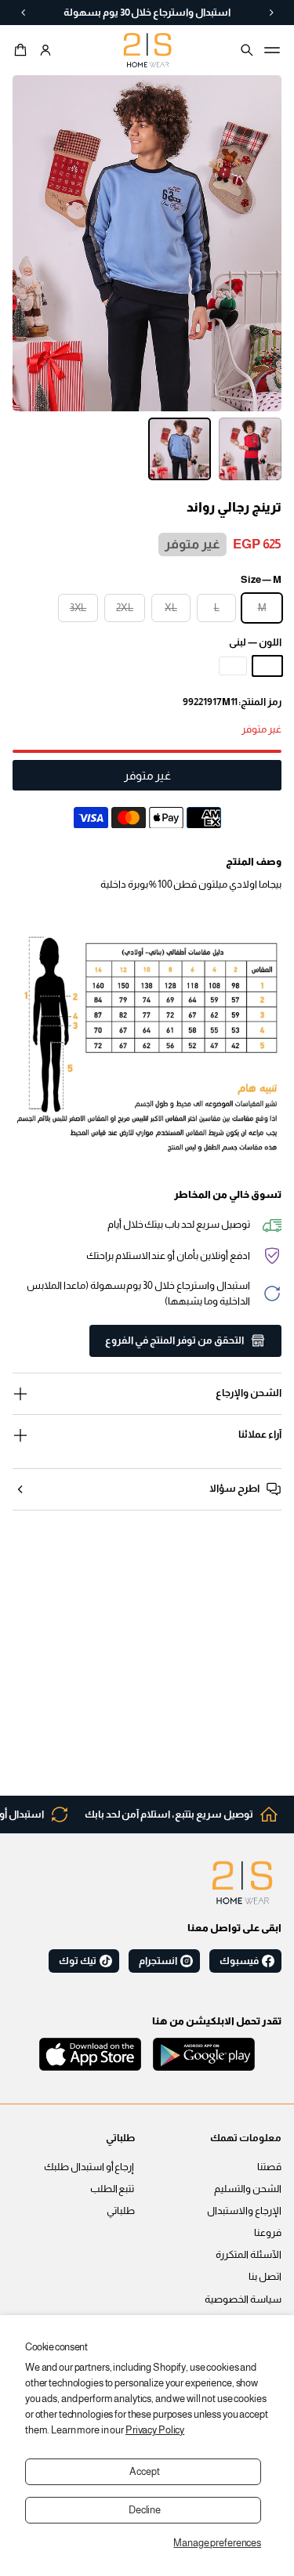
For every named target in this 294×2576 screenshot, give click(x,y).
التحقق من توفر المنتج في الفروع (174, 1340)
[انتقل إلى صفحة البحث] (247, 50)
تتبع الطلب (113, 2189)
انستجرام (158, 1961)
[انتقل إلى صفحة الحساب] (45, 50)
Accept (144, 2472)
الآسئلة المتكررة (249, 2255)
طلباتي (121, 2211)
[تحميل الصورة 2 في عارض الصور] (180, 449)
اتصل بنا (265, 2277)
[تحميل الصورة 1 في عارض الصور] (250, 449)
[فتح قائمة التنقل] (272, 50)
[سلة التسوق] (23, 50)
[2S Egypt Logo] (242, 1883)
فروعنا (268, 2233)
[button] (23, 50)
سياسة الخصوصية (243, 2299)
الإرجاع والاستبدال (244, 2211)
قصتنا (269, 2167)
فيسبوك (239, 1961)
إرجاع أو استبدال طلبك (89, 2167)
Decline (145, 2510)
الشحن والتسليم (248, 2189)
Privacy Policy (155, 2430)
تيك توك (78, 1961)
